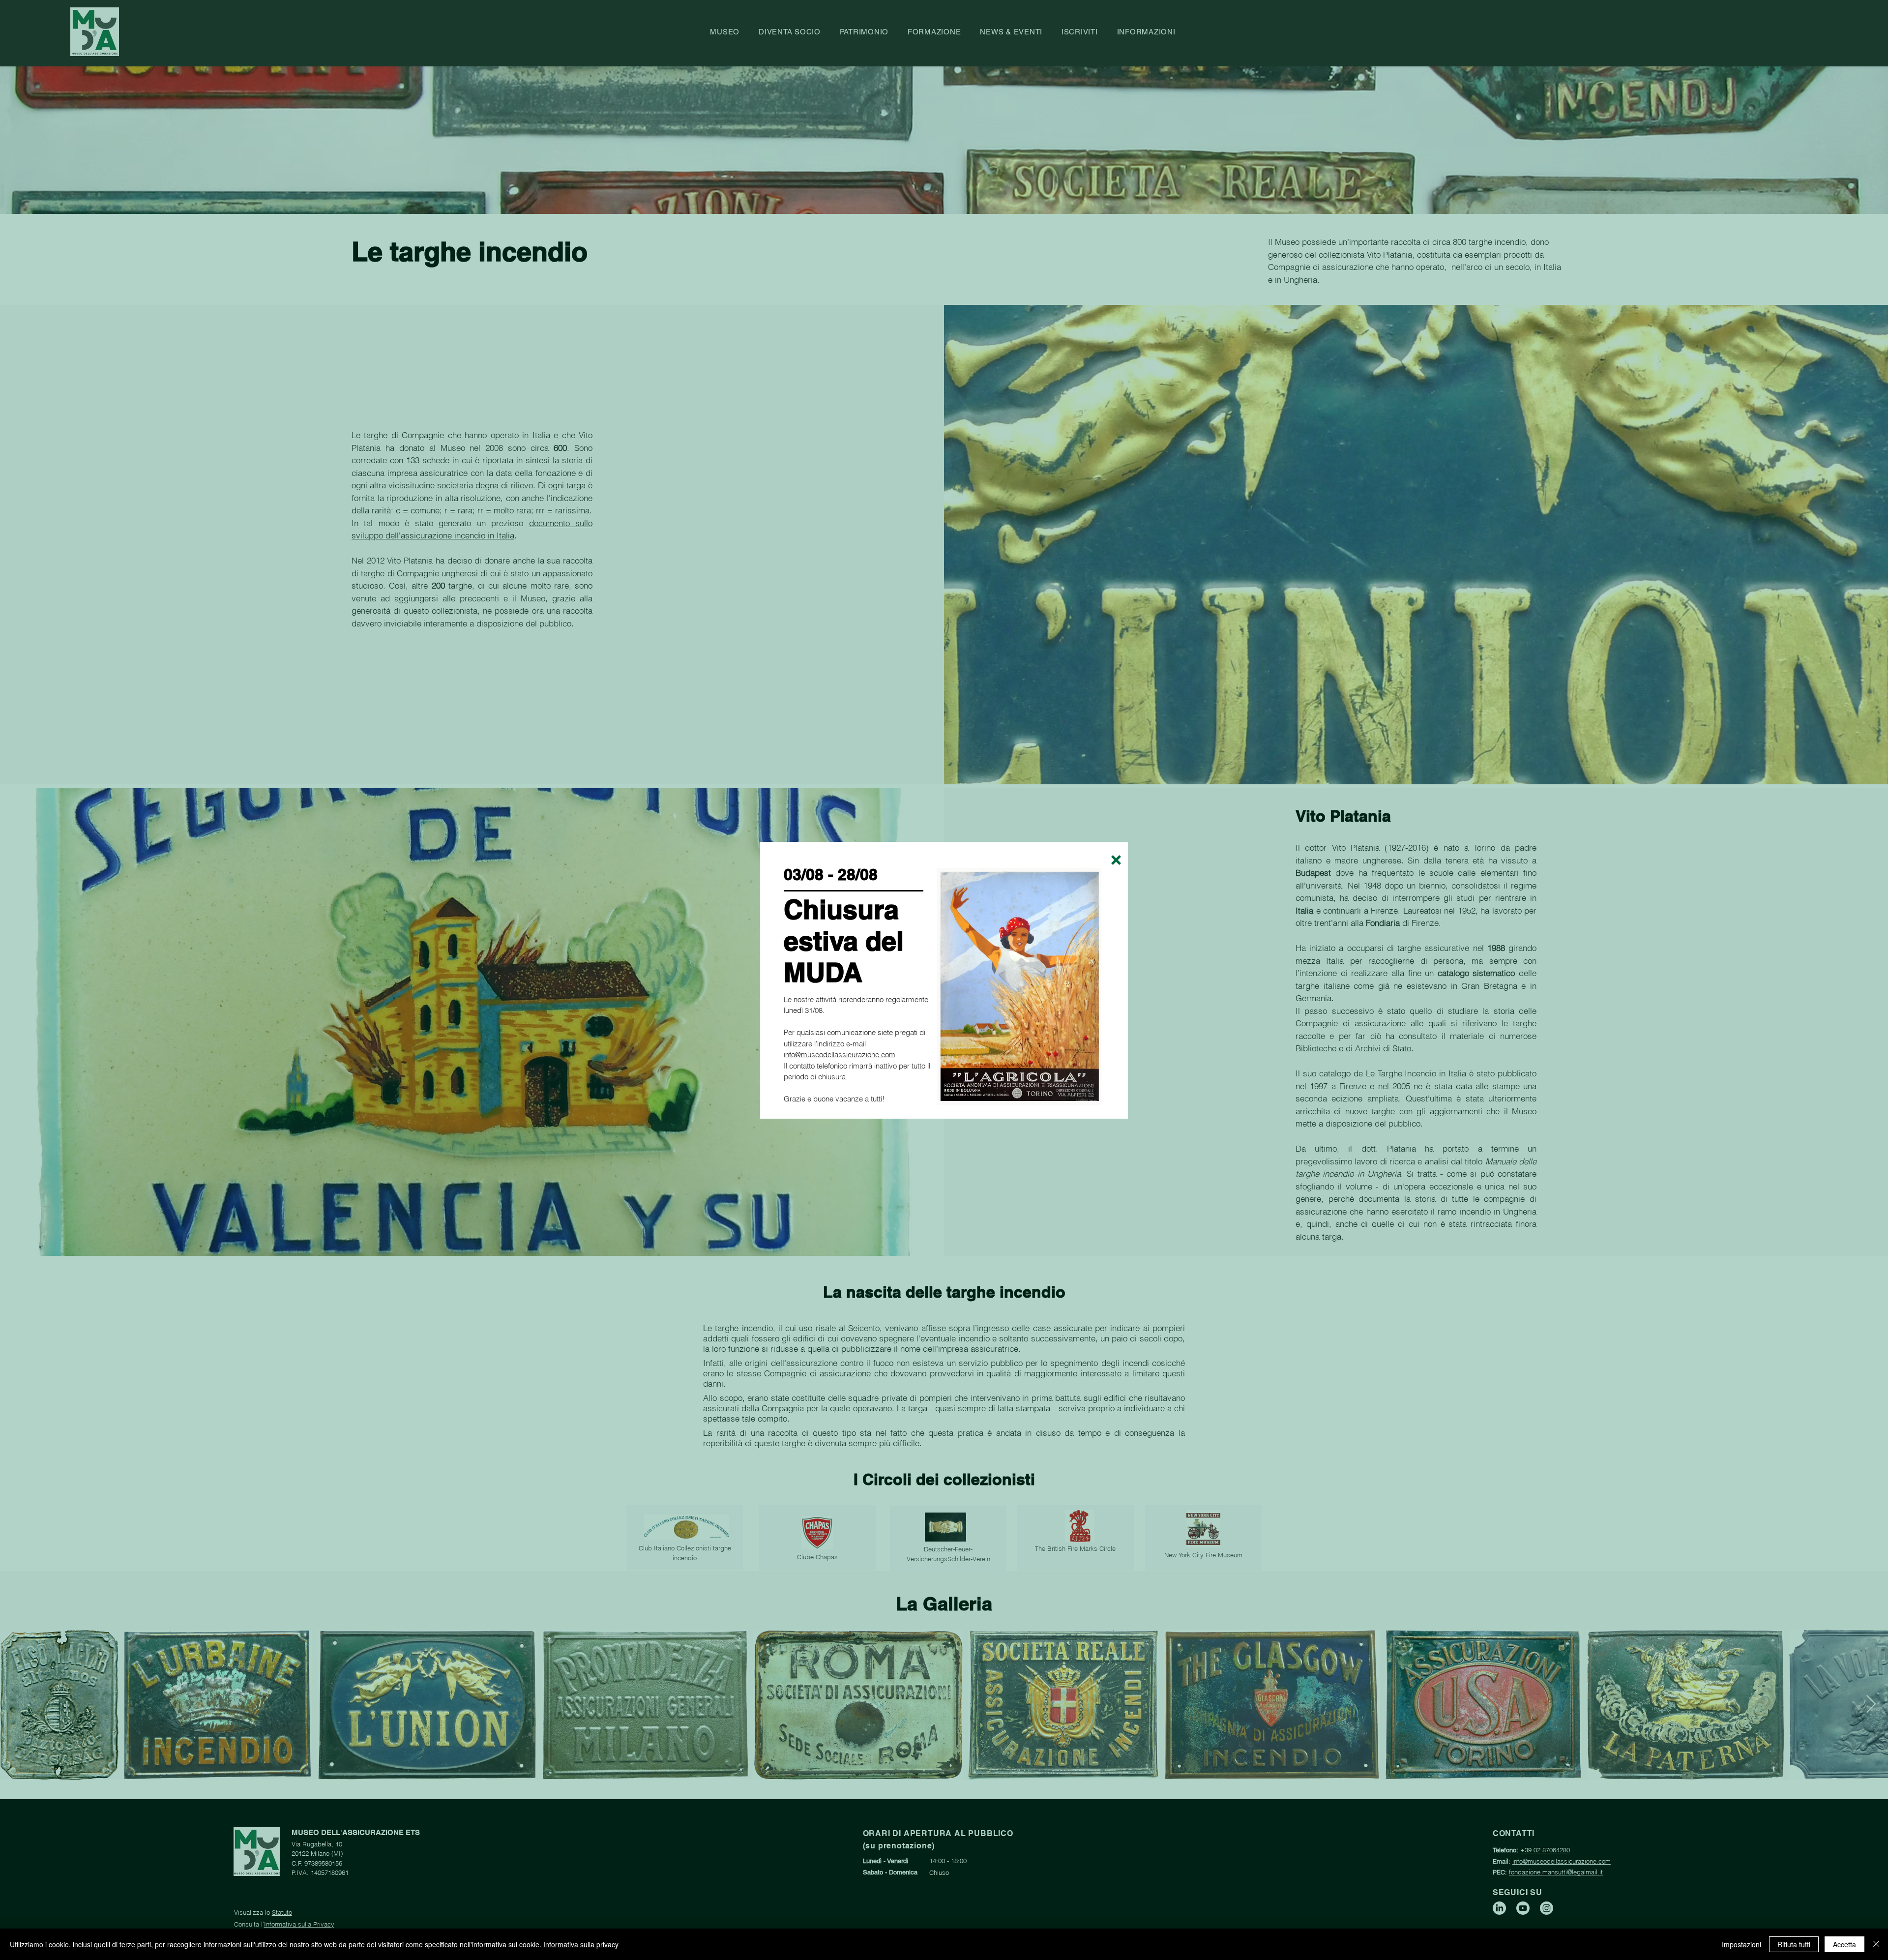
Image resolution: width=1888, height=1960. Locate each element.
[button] (1116, 860)
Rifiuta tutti (1794, 1944)
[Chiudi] (1876, 1944)
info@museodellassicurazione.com (840, 1054)
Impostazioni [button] (1741, 1944)
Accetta (1844, 1944)
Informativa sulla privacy (581, 1944)
